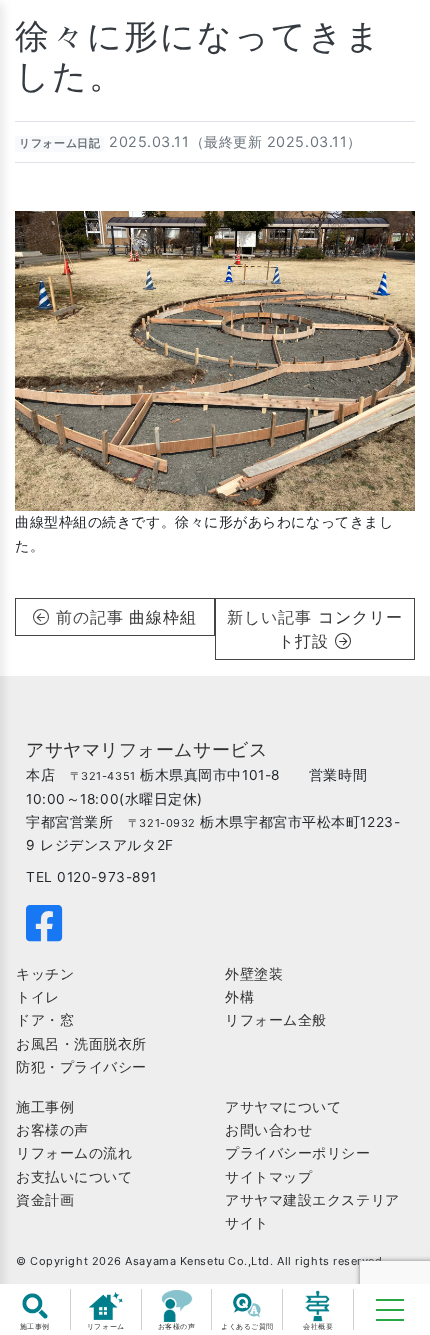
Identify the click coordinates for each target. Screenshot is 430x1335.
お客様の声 (52, 1130)
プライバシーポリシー (298, 1153)
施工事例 (45, 1107)
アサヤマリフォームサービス (146, 749)
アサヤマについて (283, 1107)
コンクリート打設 (340, 629)
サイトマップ (268, 1177)
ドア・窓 (45, 1020)
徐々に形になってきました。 (198, 55)
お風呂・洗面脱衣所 (81, 1044)
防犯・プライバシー (81, 1067)
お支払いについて (74, 1177)
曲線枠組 (163, 617)
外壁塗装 (254, 974)
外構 (239, 997)
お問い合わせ (268, 1130)
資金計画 (45, 1200)
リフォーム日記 (59, 143)
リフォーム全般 (276, 1020)
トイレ (38, 997)
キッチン (45, 974)
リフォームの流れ (74, 1153)
